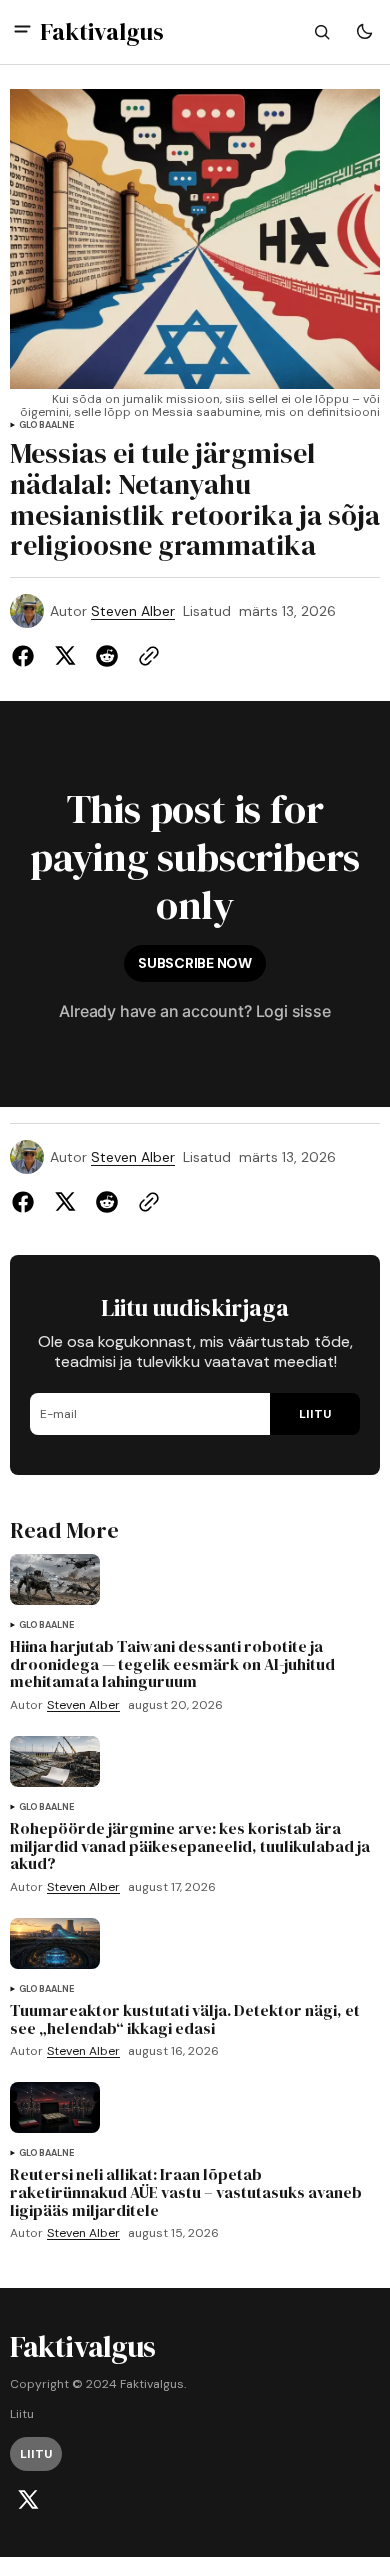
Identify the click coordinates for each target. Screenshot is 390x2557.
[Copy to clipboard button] (145, 656)
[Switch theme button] (364, 32)
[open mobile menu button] (22, 31)
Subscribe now (194, 963)
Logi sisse (293, 1011)
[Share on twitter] (65, 656)
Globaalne (47, 425)
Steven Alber (133, 611)
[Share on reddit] (107, 656)
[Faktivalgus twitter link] (28, 2500)
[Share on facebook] (27, 656)
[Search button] (322, 32)
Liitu (22, 2414)
